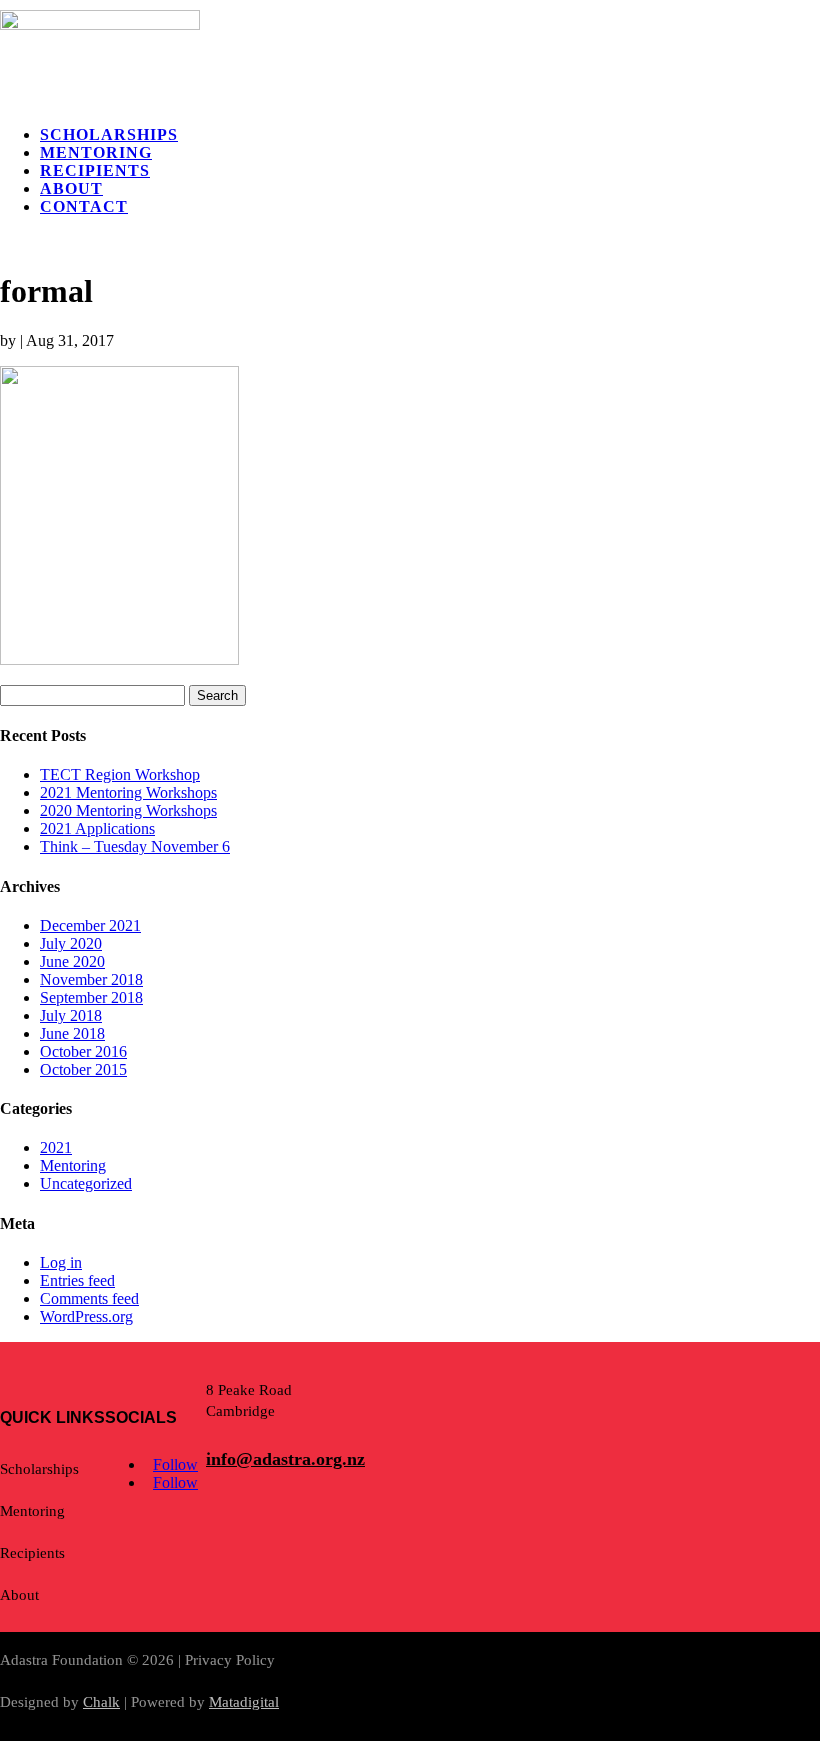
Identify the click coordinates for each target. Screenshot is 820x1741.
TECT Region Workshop (120, 774)
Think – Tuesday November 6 (135, 846)
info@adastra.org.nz (285, 1459)
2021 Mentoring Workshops (128, 792)
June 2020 (72, 961)
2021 (56, 1147)
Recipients (95, 170)
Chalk (101, 1702)
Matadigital (244, 1702)
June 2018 (72, 1033)
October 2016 (83, 1051)
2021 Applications (97, 828)
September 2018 (91, 997)
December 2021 (90, 925)
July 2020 (71, 943)
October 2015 (83, 1069)
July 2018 (71, 1015)
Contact (84, 206)
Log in (61, 1262)
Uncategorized (86, 1183)
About (71, 188)
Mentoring (96, 152)
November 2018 (91, 979)
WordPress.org (86, 1316)
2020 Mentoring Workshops (128, 810)
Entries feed (77, 1280)
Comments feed (89, 1298)
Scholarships (109, 134)
